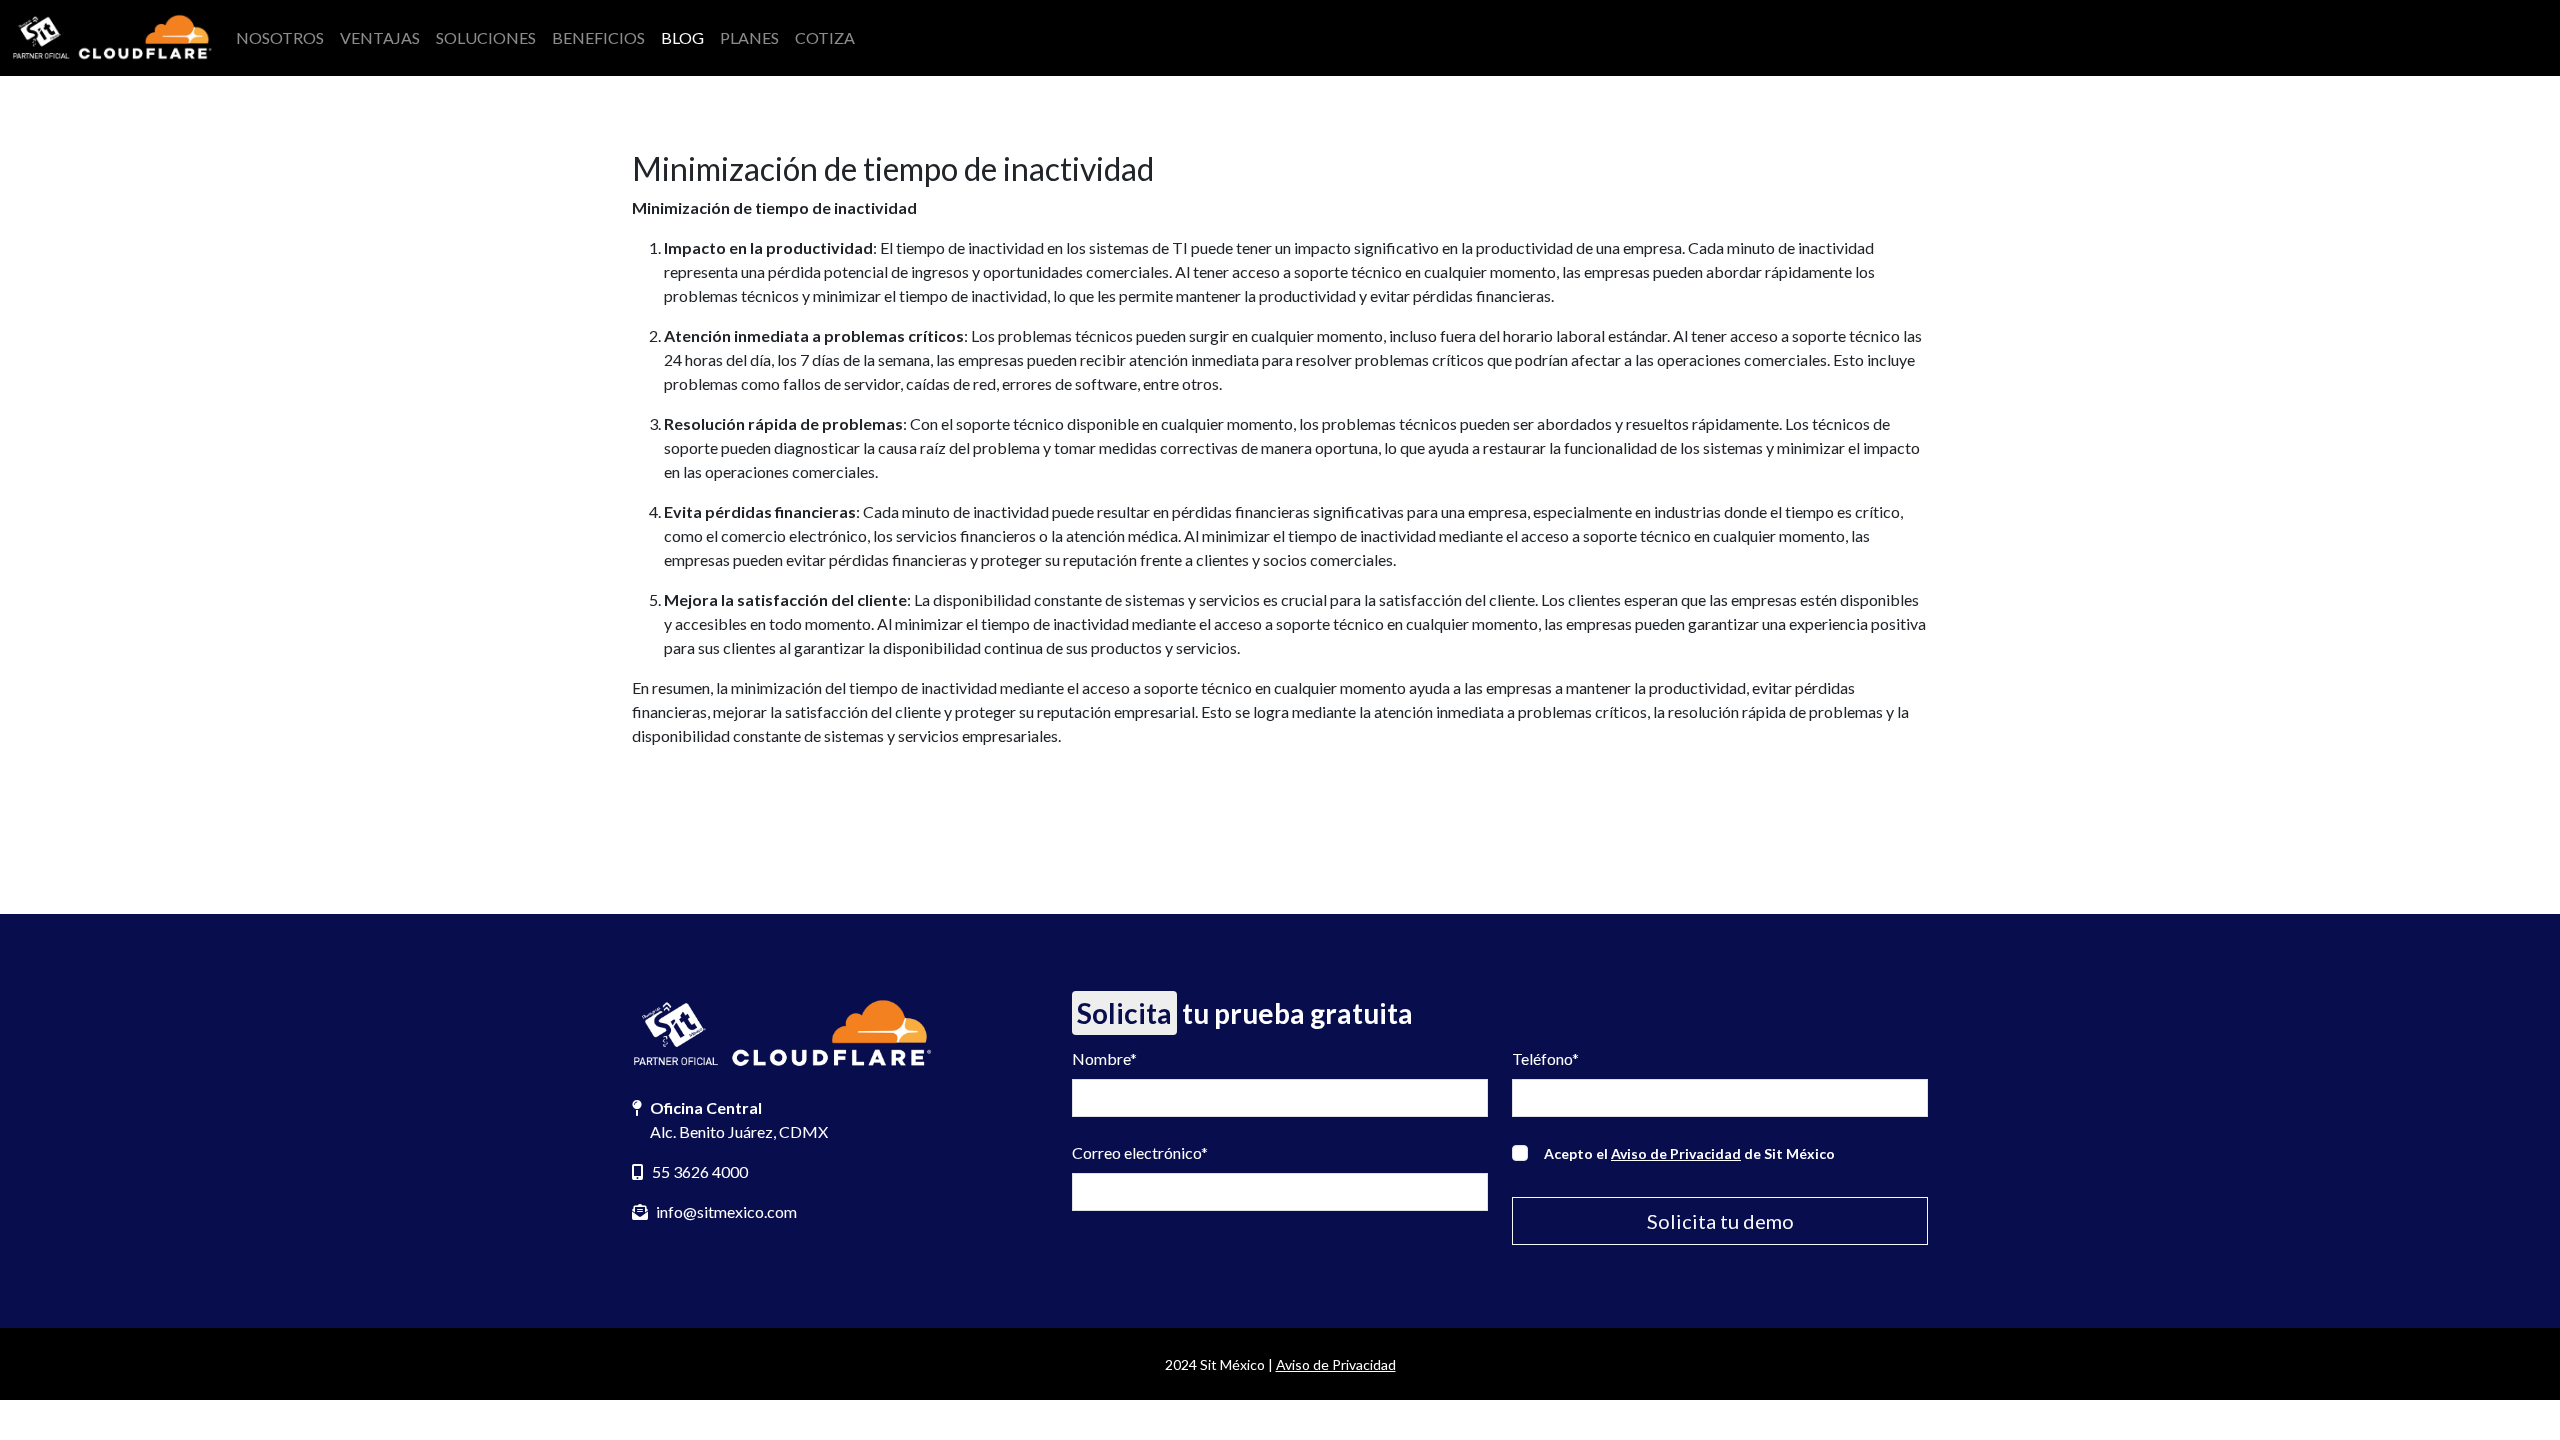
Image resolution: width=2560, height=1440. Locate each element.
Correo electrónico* (1140, 1152)
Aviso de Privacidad (1676, 1153)
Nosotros (280, 37)
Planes (749, 37)
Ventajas (380, 37)
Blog (682, 37)
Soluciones (486, 37)
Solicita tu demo (1720, 1221)
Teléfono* (1545, 1058)
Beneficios (598, 37)
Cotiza (825, 37)
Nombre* (1104, 1058)
